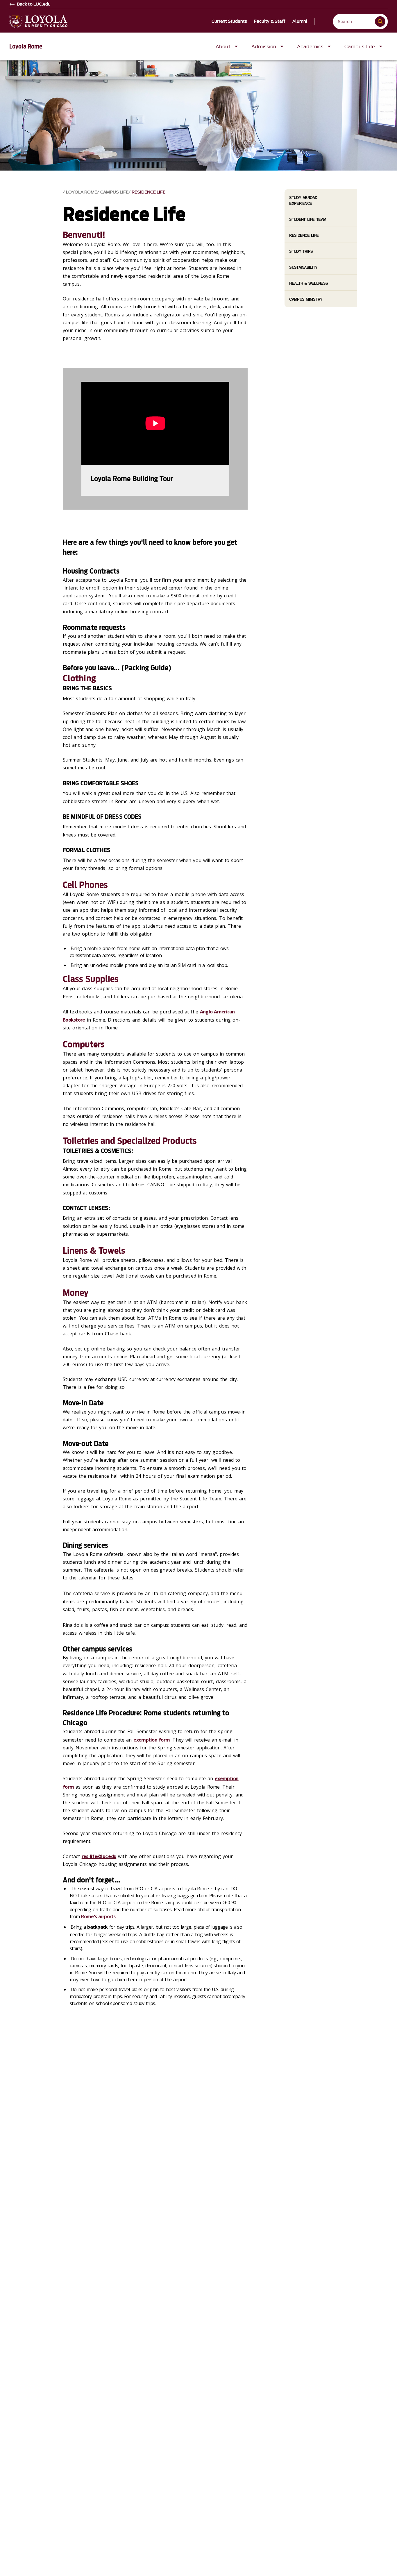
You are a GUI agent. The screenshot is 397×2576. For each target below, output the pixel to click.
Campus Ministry (306, 299)
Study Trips (301, 251)
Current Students (229, 22)
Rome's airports (98, 1916)
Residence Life (149, 192)
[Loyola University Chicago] (38, 22)
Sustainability (303, 267)
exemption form (152, 1740)
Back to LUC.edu (34, 4)
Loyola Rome (26, 46)
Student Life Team (308, 220)
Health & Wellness (309, 283)
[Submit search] (380, 22)
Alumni (300, 22)
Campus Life (114, 192)
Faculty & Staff (270, 22)
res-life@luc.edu (99, 1856)
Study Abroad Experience (303, 200)
